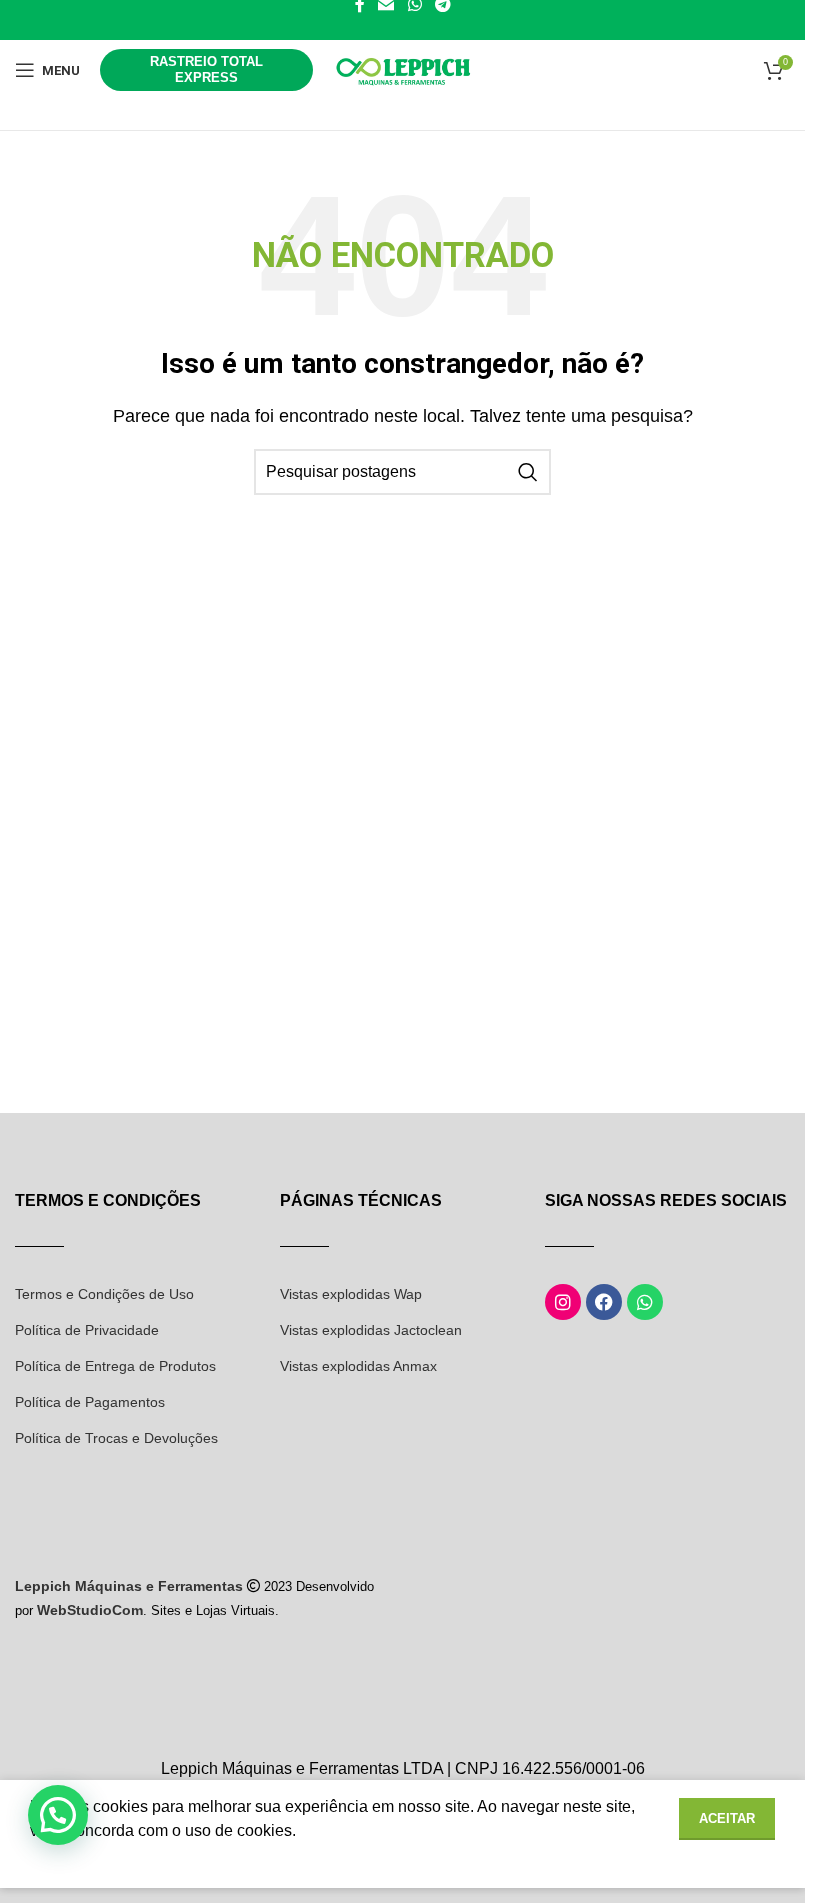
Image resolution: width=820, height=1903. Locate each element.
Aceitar (727, 1818)
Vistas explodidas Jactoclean (371, 1330)
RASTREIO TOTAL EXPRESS (206, 69)
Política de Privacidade (87, 1330)
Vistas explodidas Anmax (358, 1366)
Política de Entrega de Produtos (115, 1366)
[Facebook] (604, 1302)
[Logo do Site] (403, 68)
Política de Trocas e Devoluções (116, 1438)
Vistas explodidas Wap (351, 1294)
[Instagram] (563, 1302)
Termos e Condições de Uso (104, 1294)
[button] (58, 1815)
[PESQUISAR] (528, 472)
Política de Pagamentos (90, 1402)
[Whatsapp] (645, 1302)
